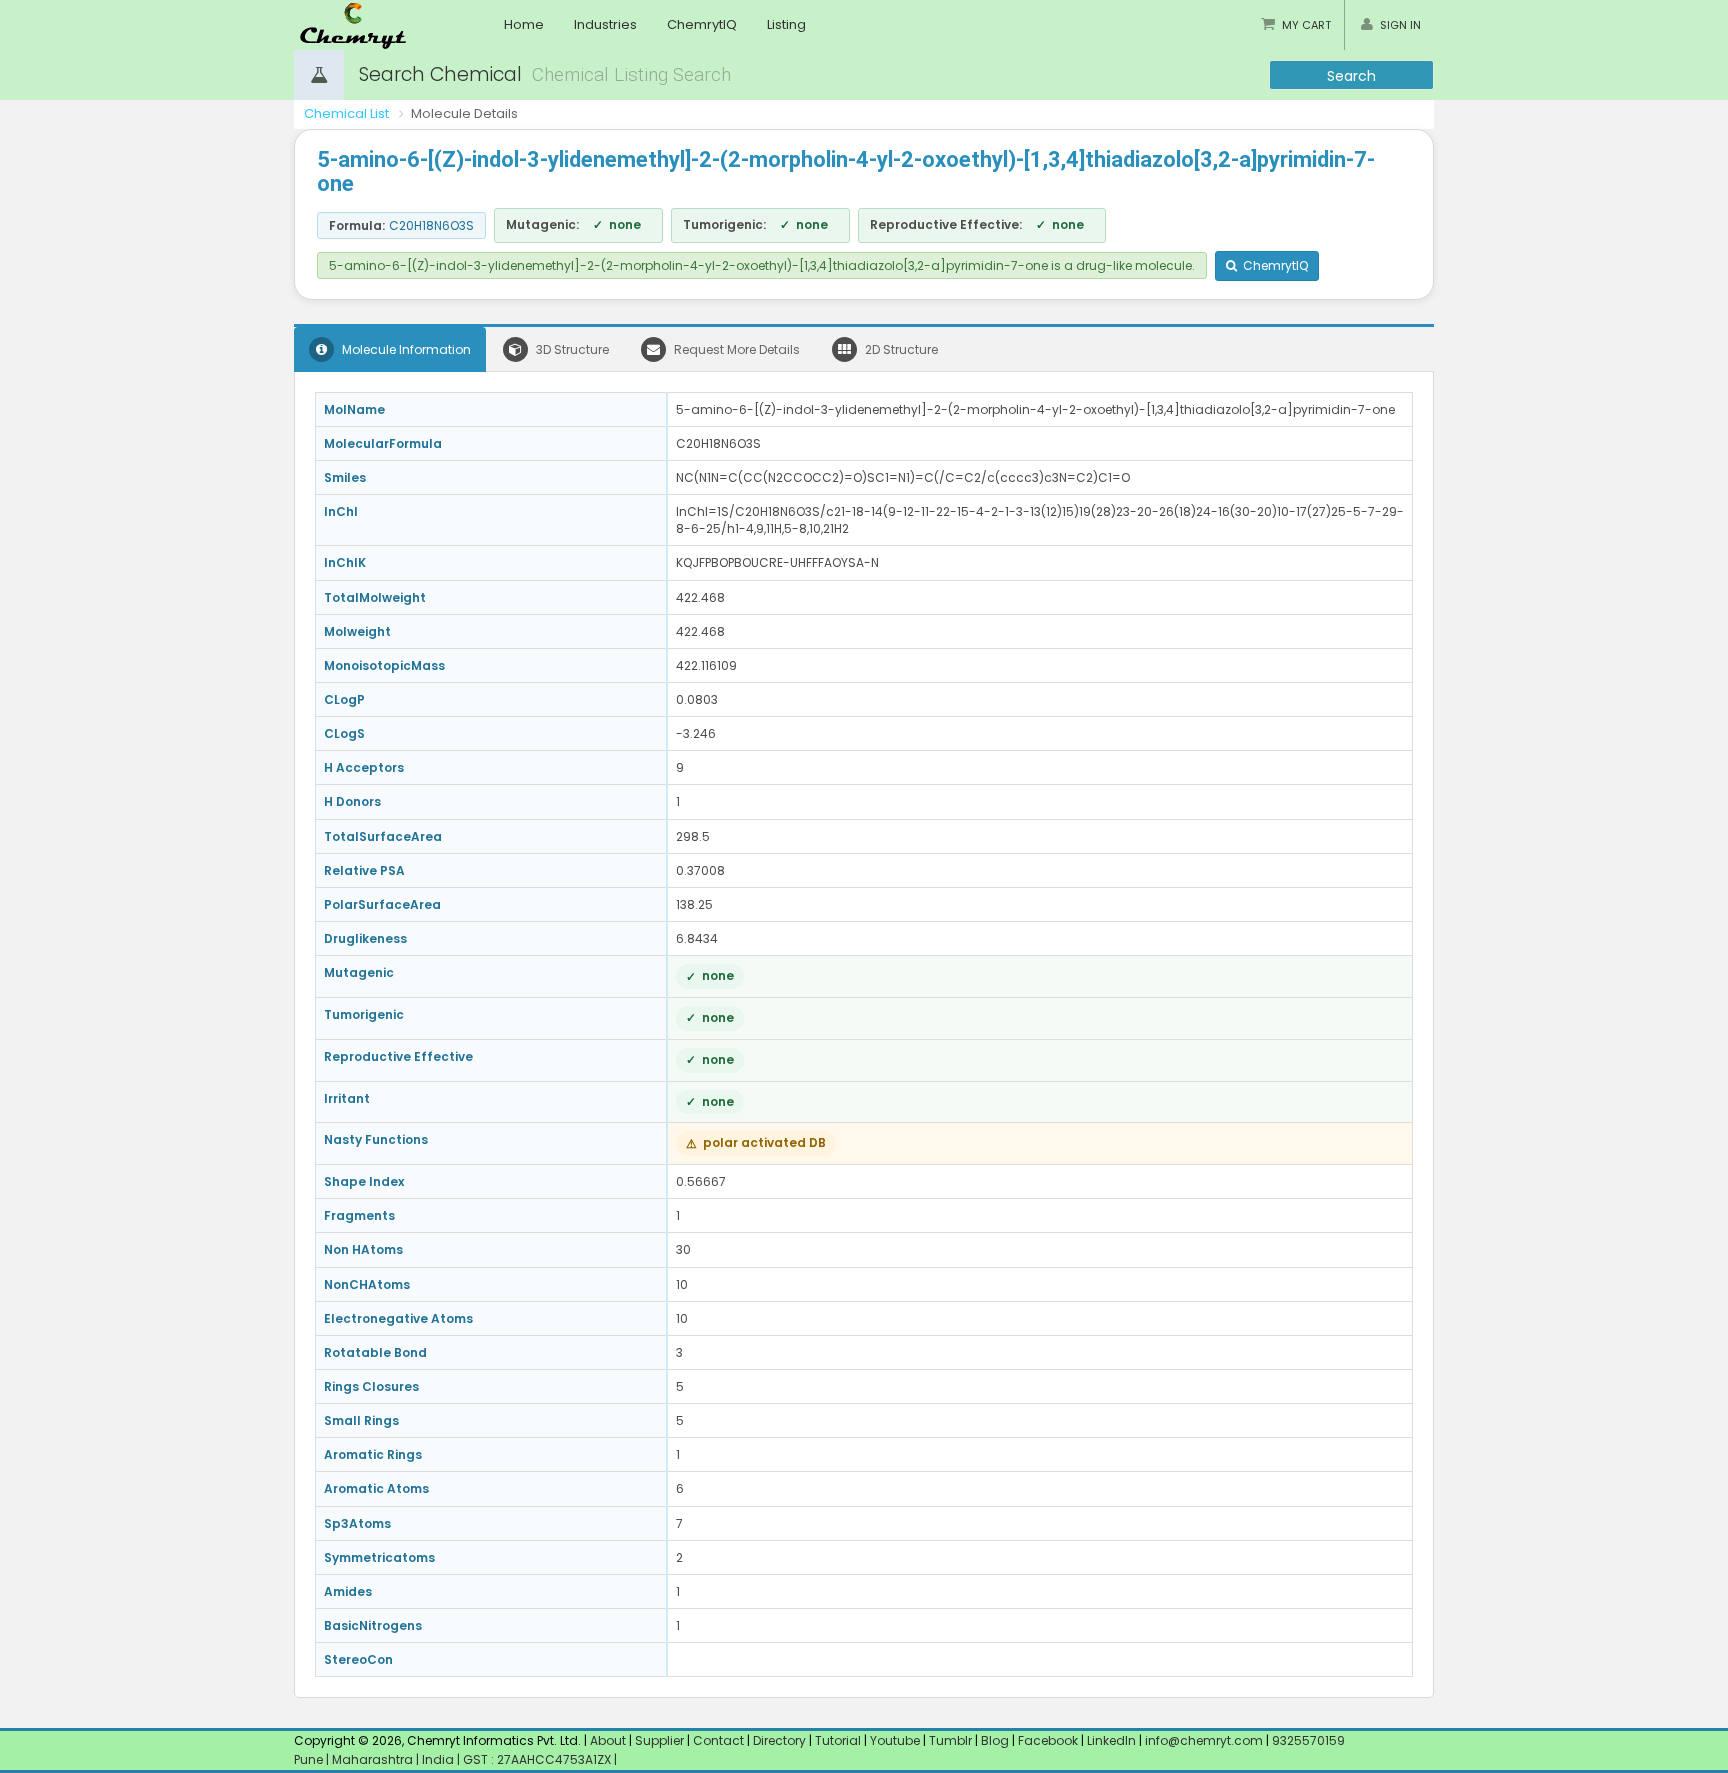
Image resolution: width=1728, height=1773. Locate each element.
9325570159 (1307, 1740)
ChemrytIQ (702, 24)
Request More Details (735, 349)
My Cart (1306, 25)
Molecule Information (405, 349)
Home (524, 24)
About (608, 1740)
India (439, 1759)
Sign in (1400, 25)
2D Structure (900, 349)
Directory (781, 1740)
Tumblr (950, 1740)
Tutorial (838, 1740)
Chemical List (346, 113)
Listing (786, 24)
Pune (310, 1759)
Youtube (895, 1740)
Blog (995, 1740)
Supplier (659, 1740)
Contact (720, 1740)
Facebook (1048, 1740)
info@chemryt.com (1204, 1740)
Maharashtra (374, 1759)
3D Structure (571, 349)
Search (1351, 76)
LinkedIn (1113, 1740)
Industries (605, 24)
